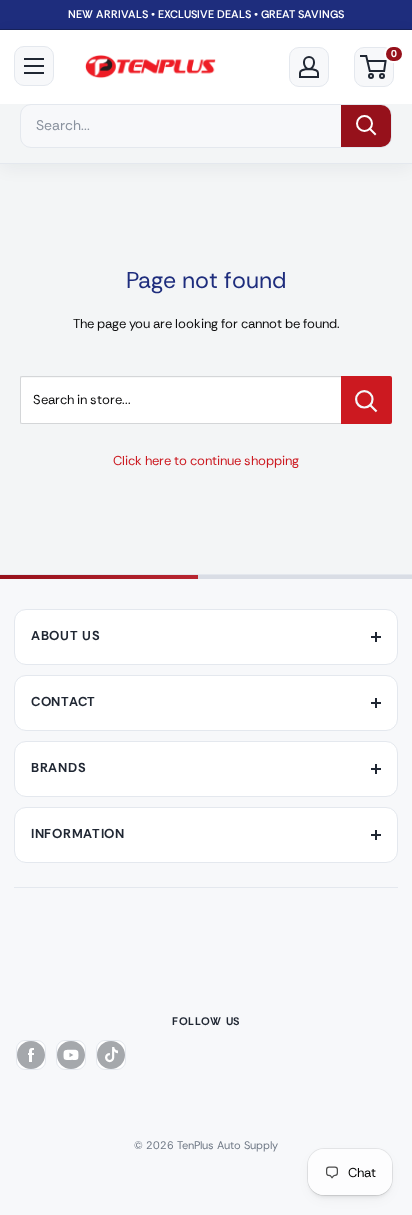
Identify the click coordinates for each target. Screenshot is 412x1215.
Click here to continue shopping (206, 460)
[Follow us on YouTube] (71, 1055)
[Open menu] (34, 66)
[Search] (366, 126)
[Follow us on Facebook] (31, 1055)
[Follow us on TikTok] (111, 1055)
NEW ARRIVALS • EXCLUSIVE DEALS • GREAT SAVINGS (206, 14)
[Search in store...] (366, 400)
